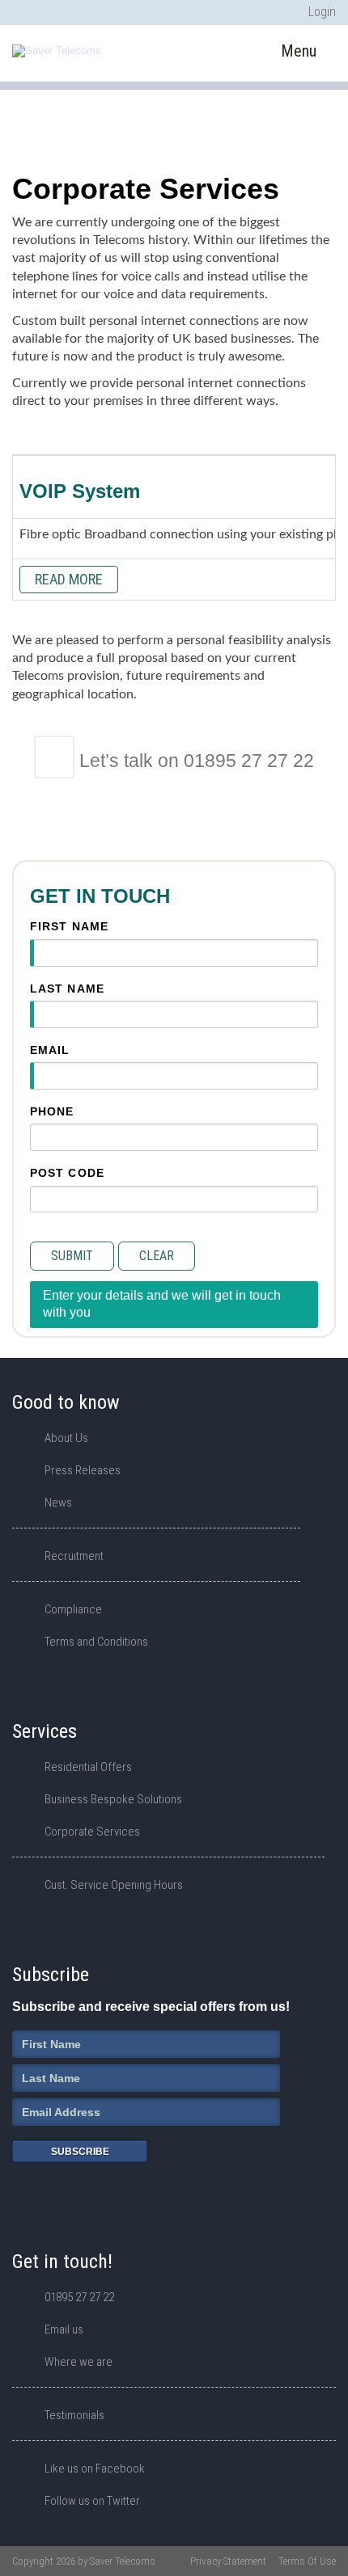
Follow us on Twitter (92, 2501)
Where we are (79, 2362)
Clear (157, 1256)
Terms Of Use (307, 2561)
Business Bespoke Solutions (113, 1799)
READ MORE (69, 579)
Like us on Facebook (95, 2468)
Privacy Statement (228, 2561)
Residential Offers (88, 1767)
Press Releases (83, 1470)
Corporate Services (92, 1832)
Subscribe (80, 2152)
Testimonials (74, 2415)
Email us (64, 2329)
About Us (66, 1438)
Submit (72, 1256)
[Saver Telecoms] (57, 51)
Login (322, 12)
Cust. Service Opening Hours (114, 1885)
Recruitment (74, 1556)
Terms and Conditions (96, 1642)
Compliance (73, 1609)
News (58, 1503)
